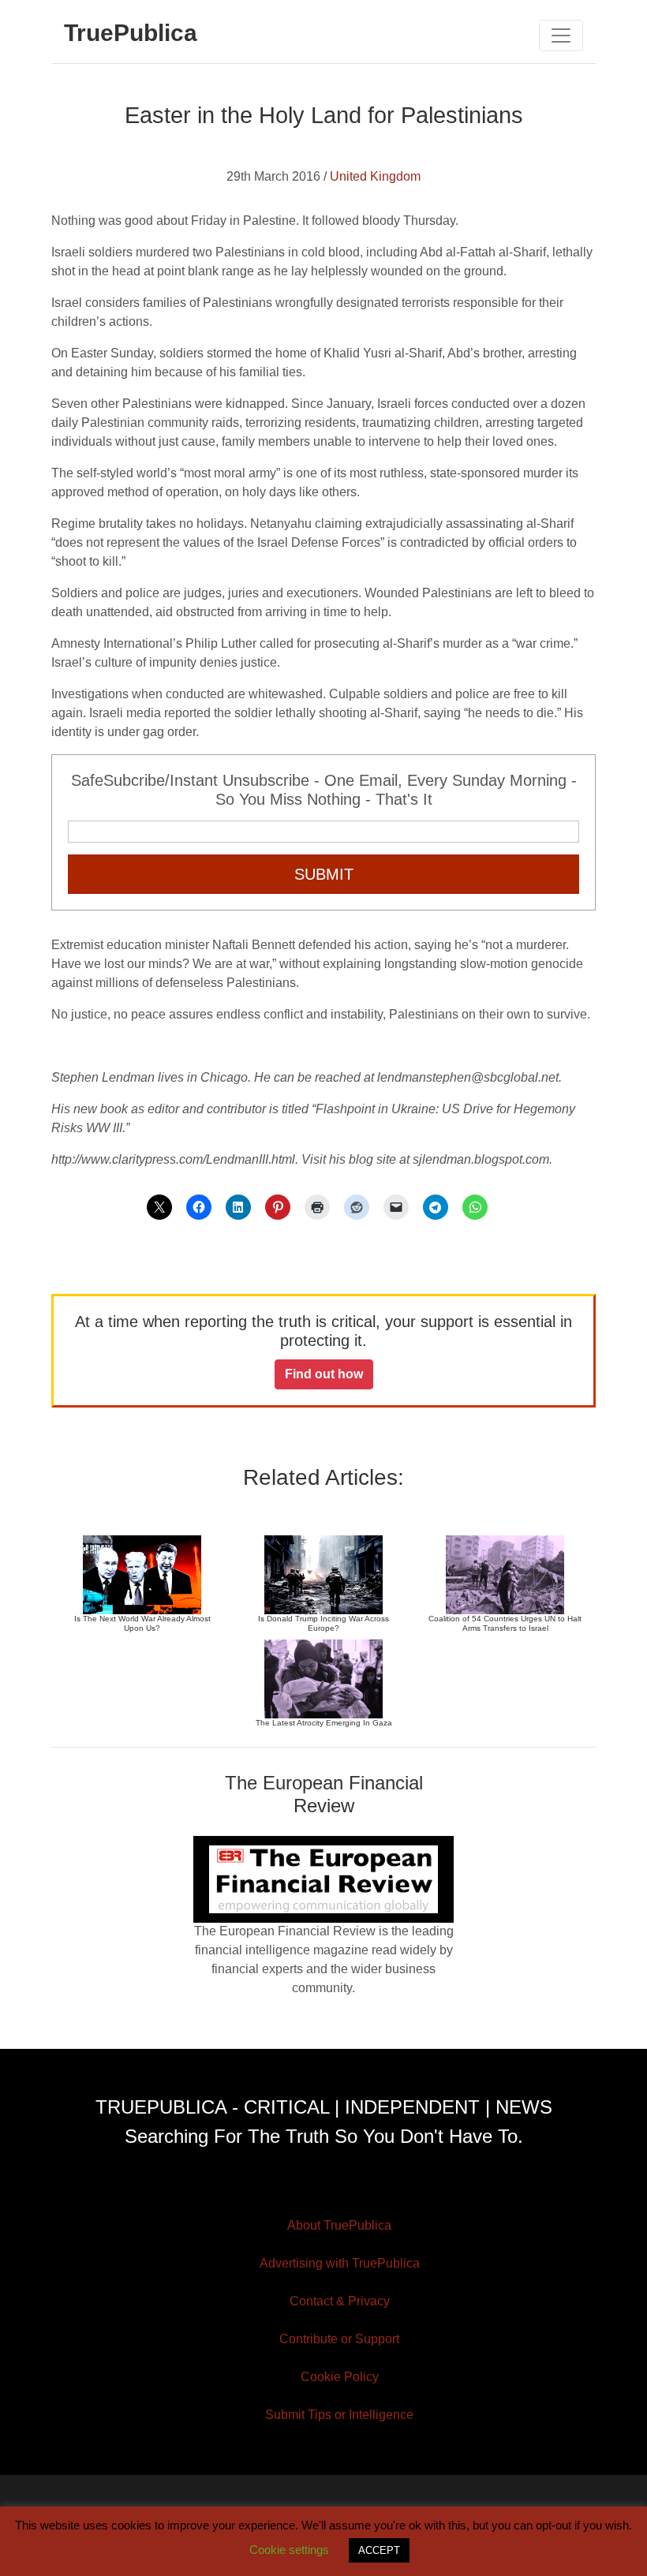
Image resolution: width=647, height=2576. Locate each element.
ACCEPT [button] (379, 2550)
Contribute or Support (339, 2339)
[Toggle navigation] (561, 36)
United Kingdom (375, 176)
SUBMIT (324, 874)
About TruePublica (339, 2225)
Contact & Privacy (340, 2301)
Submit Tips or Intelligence (339, 2415)
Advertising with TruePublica (340, 2263)
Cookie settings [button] (289, 2550)
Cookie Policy (340, 2377)
